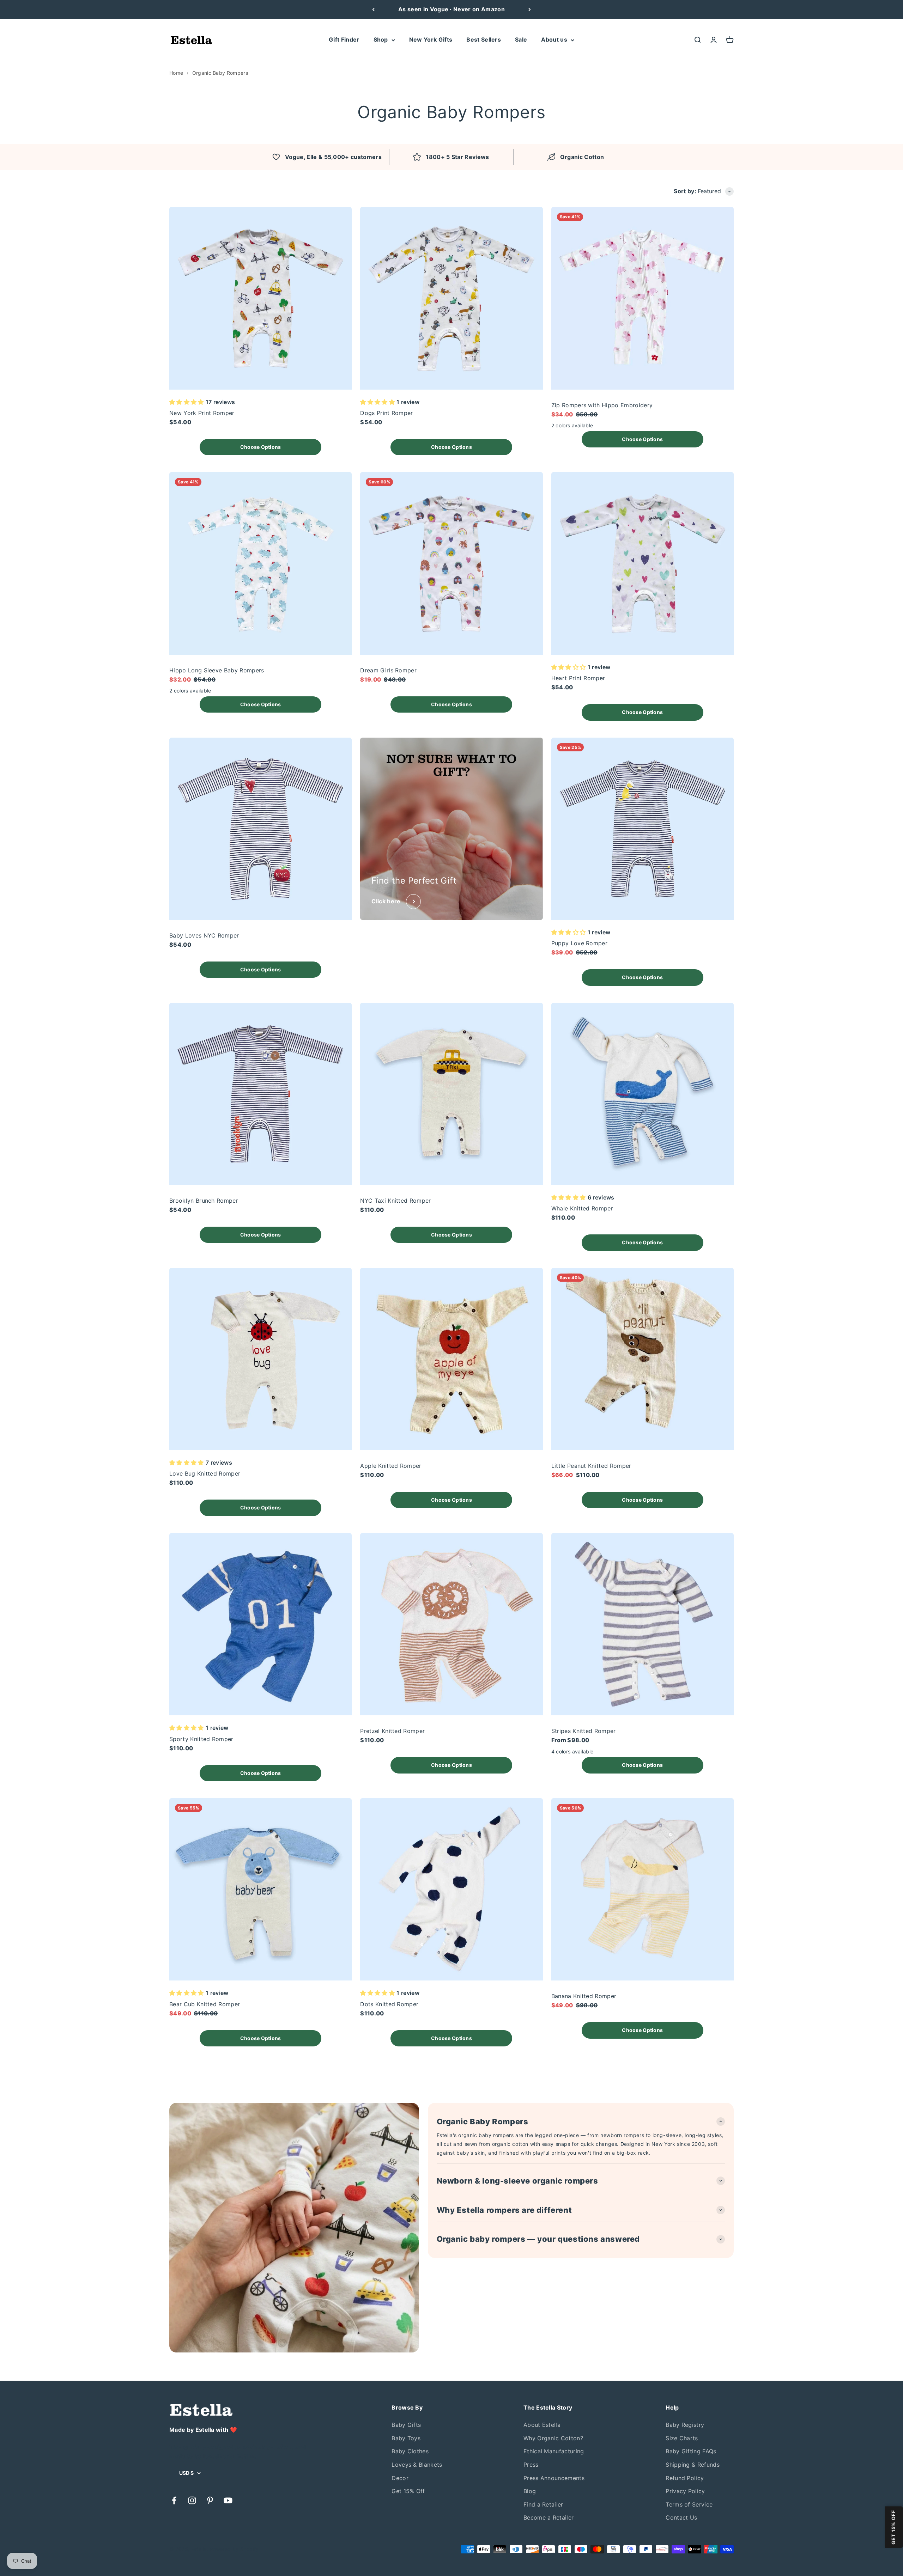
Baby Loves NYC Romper (204, 935)
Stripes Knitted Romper (584, 1731)
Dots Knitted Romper (389, 2004)
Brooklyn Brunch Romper (204, 1201)
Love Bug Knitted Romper (205, 1473)
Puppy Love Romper (579, 943)
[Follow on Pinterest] (210, 2500)
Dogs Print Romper (386, 413)
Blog (530, 2491)
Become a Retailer (549, 2517)
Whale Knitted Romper (582, 1208)
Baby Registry (685, 2425)
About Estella (542, 2425)
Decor (400, 2478)
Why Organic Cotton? (553, 2438)
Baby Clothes (410, 2451)
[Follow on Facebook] (174, 2500)
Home (176, 73)
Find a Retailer (543, 2504)
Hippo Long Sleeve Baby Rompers (217, 670)
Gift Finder (344, 39)
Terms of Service (689, 2504)
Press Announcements (554, 2478)
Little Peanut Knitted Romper (591, 1466)
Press (531, 2465)
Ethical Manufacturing (554, 2451)
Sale (521, 39)
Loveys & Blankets (417, 2465)
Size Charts (682, 2438)
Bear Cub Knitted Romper (205, 2004)
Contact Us (681, 2517)
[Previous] (373, 10)
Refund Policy (685, 2478)
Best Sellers (484, 39)
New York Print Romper (202, 413)
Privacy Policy (685, 2491)
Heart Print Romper (578, 678)
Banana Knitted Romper (584, 1996)
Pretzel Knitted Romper (392, 1731)
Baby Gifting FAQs (691, 2451)
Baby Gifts (406, 2425)
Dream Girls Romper (388, 670)
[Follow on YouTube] (228, 2500)
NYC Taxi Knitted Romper (395, 1201)
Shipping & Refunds (693, 2465)
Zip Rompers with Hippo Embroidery (602, 405)
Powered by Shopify (234, 2549)
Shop (381, 39)
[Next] (530, 10)
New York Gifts (431, 39)
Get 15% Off (408, 2491)
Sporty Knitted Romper (201, 1739)
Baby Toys (406, 2438)
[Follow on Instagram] (192, 2500)
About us (554, 39)
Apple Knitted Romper (391, 1466)
